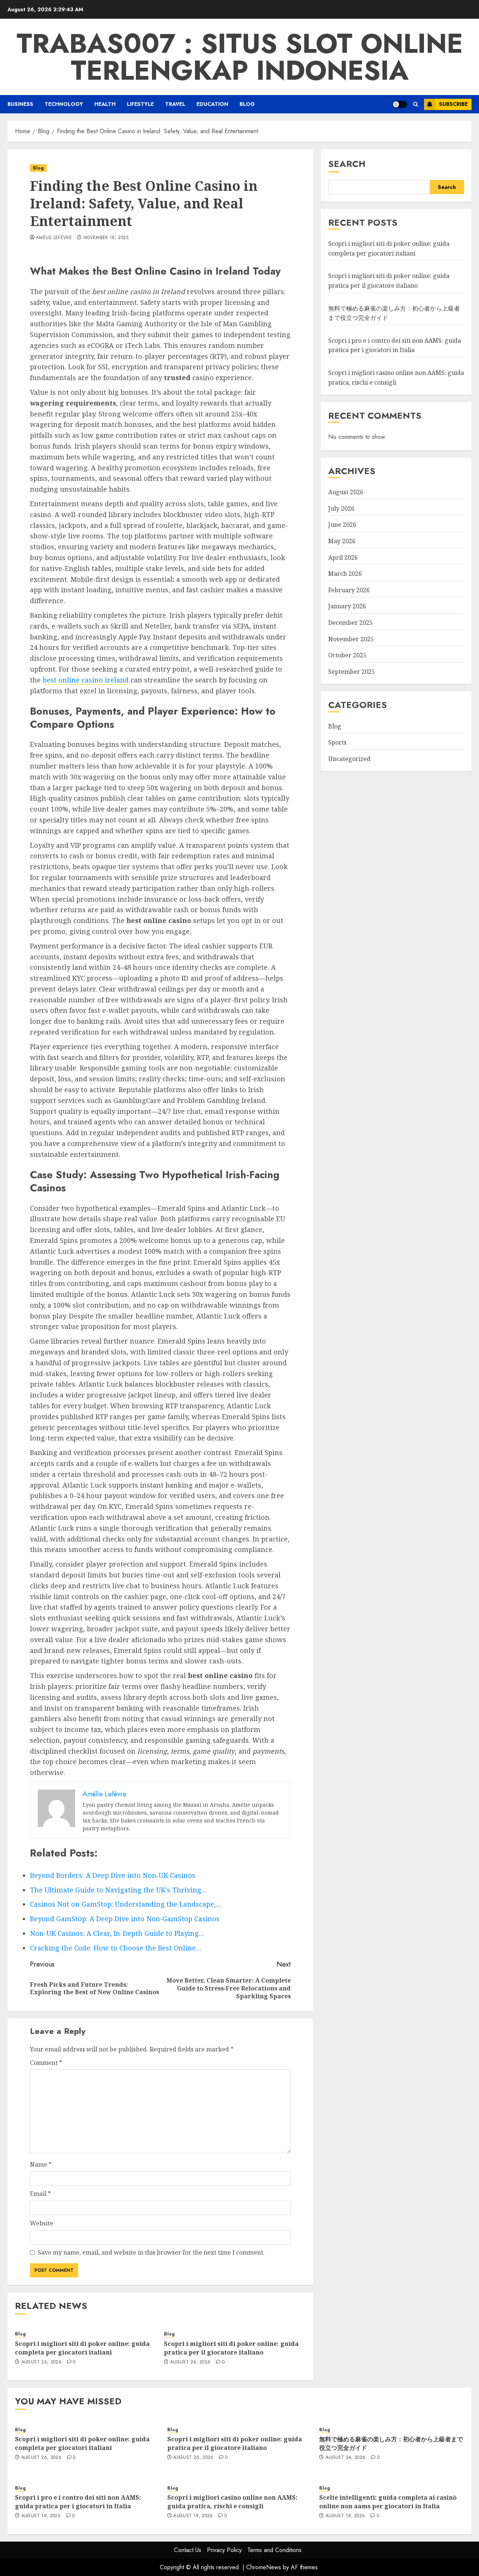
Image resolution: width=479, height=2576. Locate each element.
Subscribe (453, 104)
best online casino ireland (86, 680)
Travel (175, 104)
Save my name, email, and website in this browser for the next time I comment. (151, 2252)
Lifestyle (140, 104)
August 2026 (346, 492)
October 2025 (347, 655)
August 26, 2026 (41, 2362)
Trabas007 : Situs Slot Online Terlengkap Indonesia (240, 57)
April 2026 (343, 557)
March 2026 (345, 574)
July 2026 (341, 508)
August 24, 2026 (345, 2458)
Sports (337, 742)
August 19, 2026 (41, 2516)
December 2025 (350, 623)
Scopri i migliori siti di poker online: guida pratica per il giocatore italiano (231, 2348)
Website (42, 2223)
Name (41, 2164)
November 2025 (351, 639)
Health (105, 104)
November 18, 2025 (106, 238)
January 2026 (347, 606)
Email (40, 2194)
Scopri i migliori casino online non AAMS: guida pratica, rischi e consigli (232, 2502)
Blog (247, 104)
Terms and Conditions (274, 2550)
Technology (64, 104)
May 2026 (342, 541)
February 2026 (349, 590)
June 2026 (342, 525)
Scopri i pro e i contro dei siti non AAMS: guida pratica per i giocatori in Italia (395, 345)
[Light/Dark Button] (400, 104)
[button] (416, 104)
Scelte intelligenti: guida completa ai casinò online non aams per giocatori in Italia (388, 2502)
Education (212, 104)
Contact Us (188, 2550)
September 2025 (352, 672)
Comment (46, 2063)
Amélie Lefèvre (54, 238)
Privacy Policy (224, 2550)
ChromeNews (264, 2567)
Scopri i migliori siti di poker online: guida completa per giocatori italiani (82, 2348)
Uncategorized (349, 759)
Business (20, 104)
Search (347, 164)
